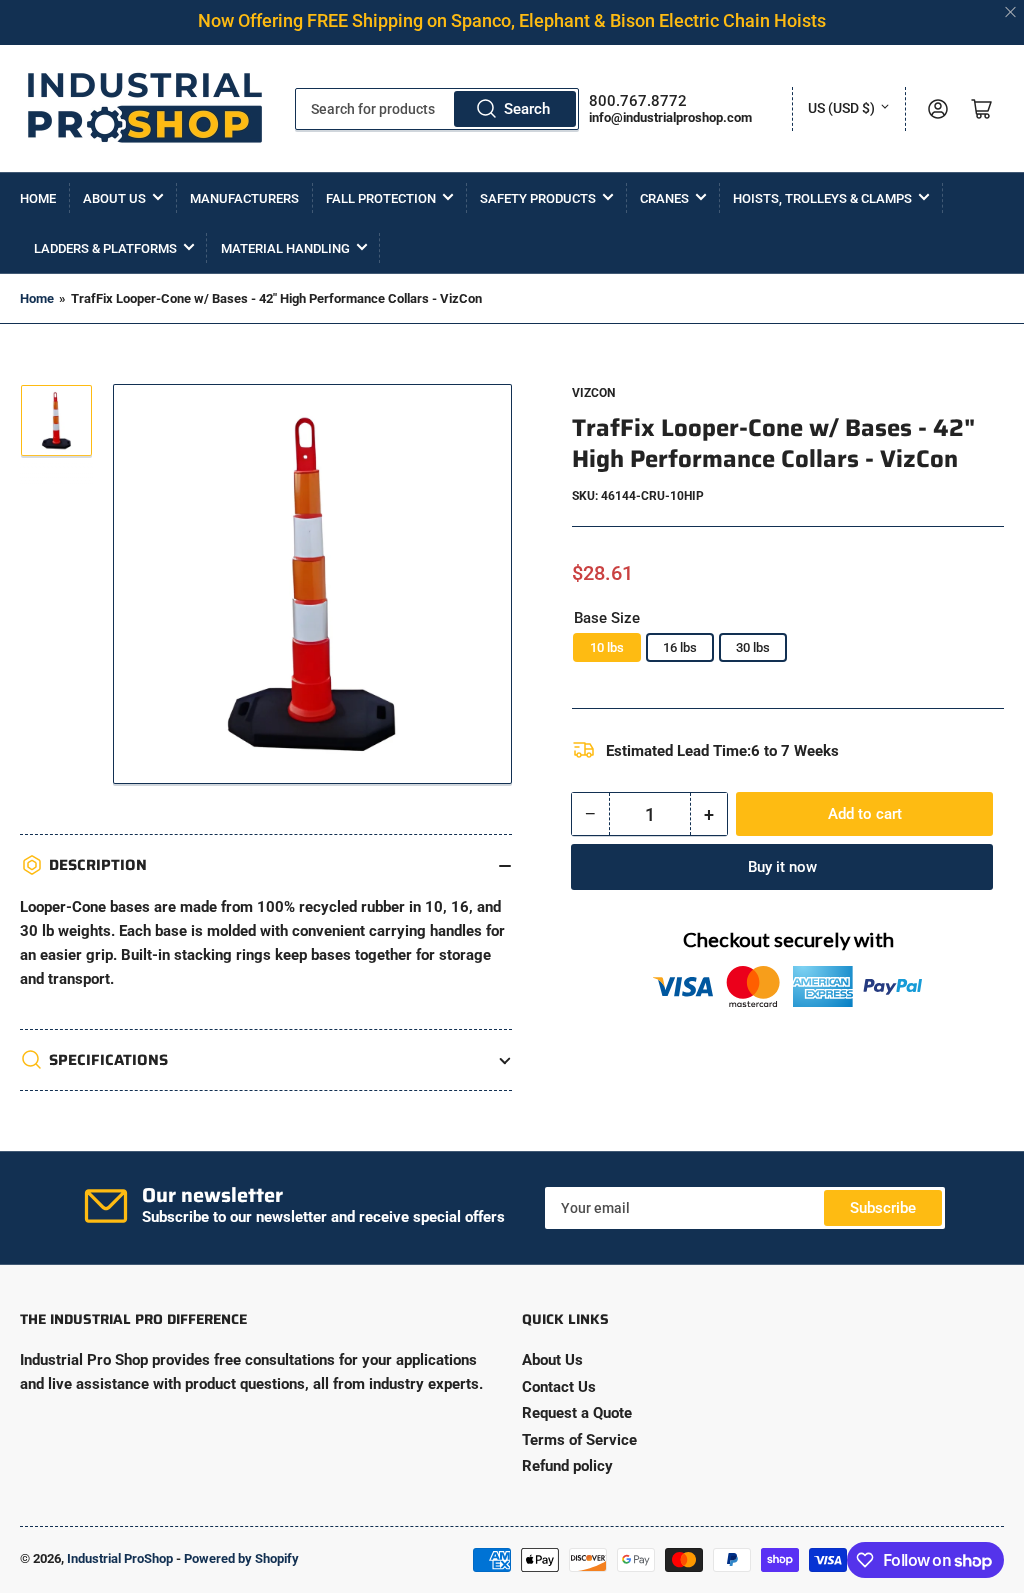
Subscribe (883, 1208)
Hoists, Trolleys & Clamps (822, 198)
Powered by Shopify (241, 1558)
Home (38, 198)
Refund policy (567, 1466)
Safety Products (538, 198)
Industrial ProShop (120, 1558)
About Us (114, 198)
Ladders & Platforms (105, 248)
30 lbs (753, 647)
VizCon (593, 393)
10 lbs (607, 647)
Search (527, 109)
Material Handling (285, 248)
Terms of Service (579, 1440)
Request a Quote (577, 1413)
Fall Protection (381, 198)
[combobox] (437, 109)
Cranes (664, 198)
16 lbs (680, 647)
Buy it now (782, 867)
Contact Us (559, 1387)
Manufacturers (244, 198)
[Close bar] (1011, 12)
